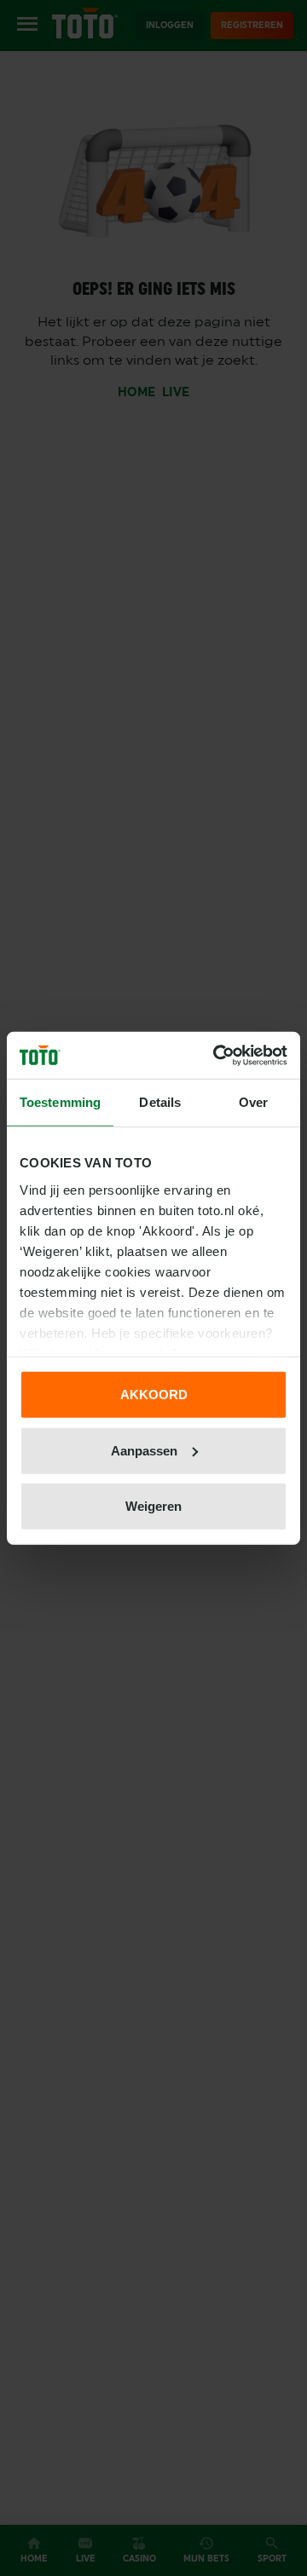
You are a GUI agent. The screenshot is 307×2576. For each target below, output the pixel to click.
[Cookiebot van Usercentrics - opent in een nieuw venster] (217, 1055)
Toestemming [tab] (60, 1102)
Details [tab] (160, 1102)
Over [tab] (253, 1102)
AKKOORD (154, 1395)
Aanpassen (144, 1450)
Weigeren (153, 1506)
